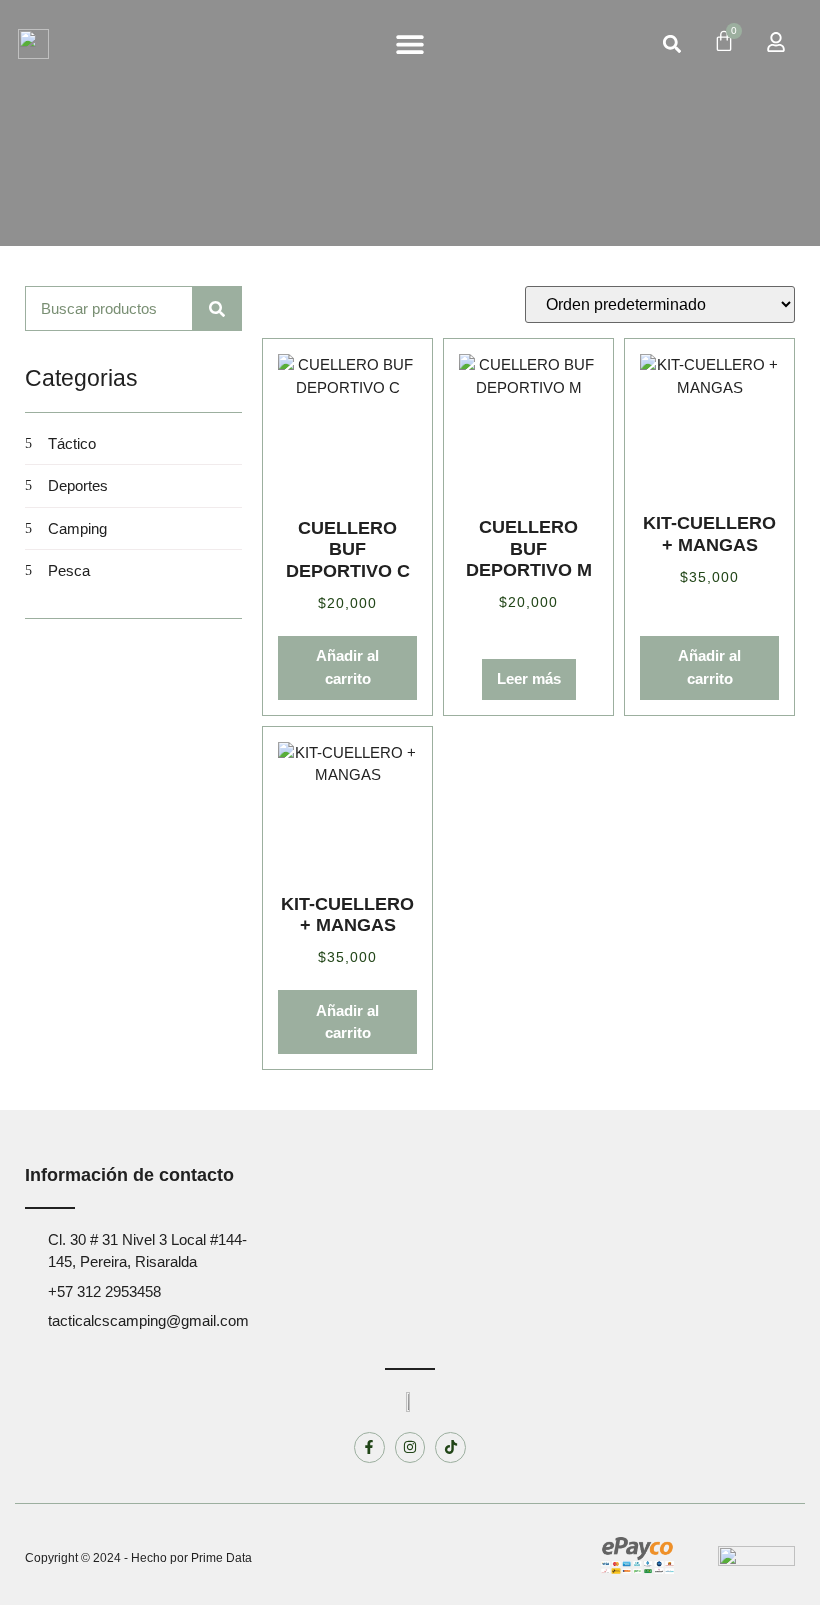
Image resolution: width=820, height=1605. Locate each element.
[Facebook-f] (369, 1447)
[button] (409, 44)
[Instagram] (410, 1447)
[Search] (218, 308)
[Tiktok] (450, 1447)
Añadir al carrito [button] (347, 667)
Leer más (529, 678)
